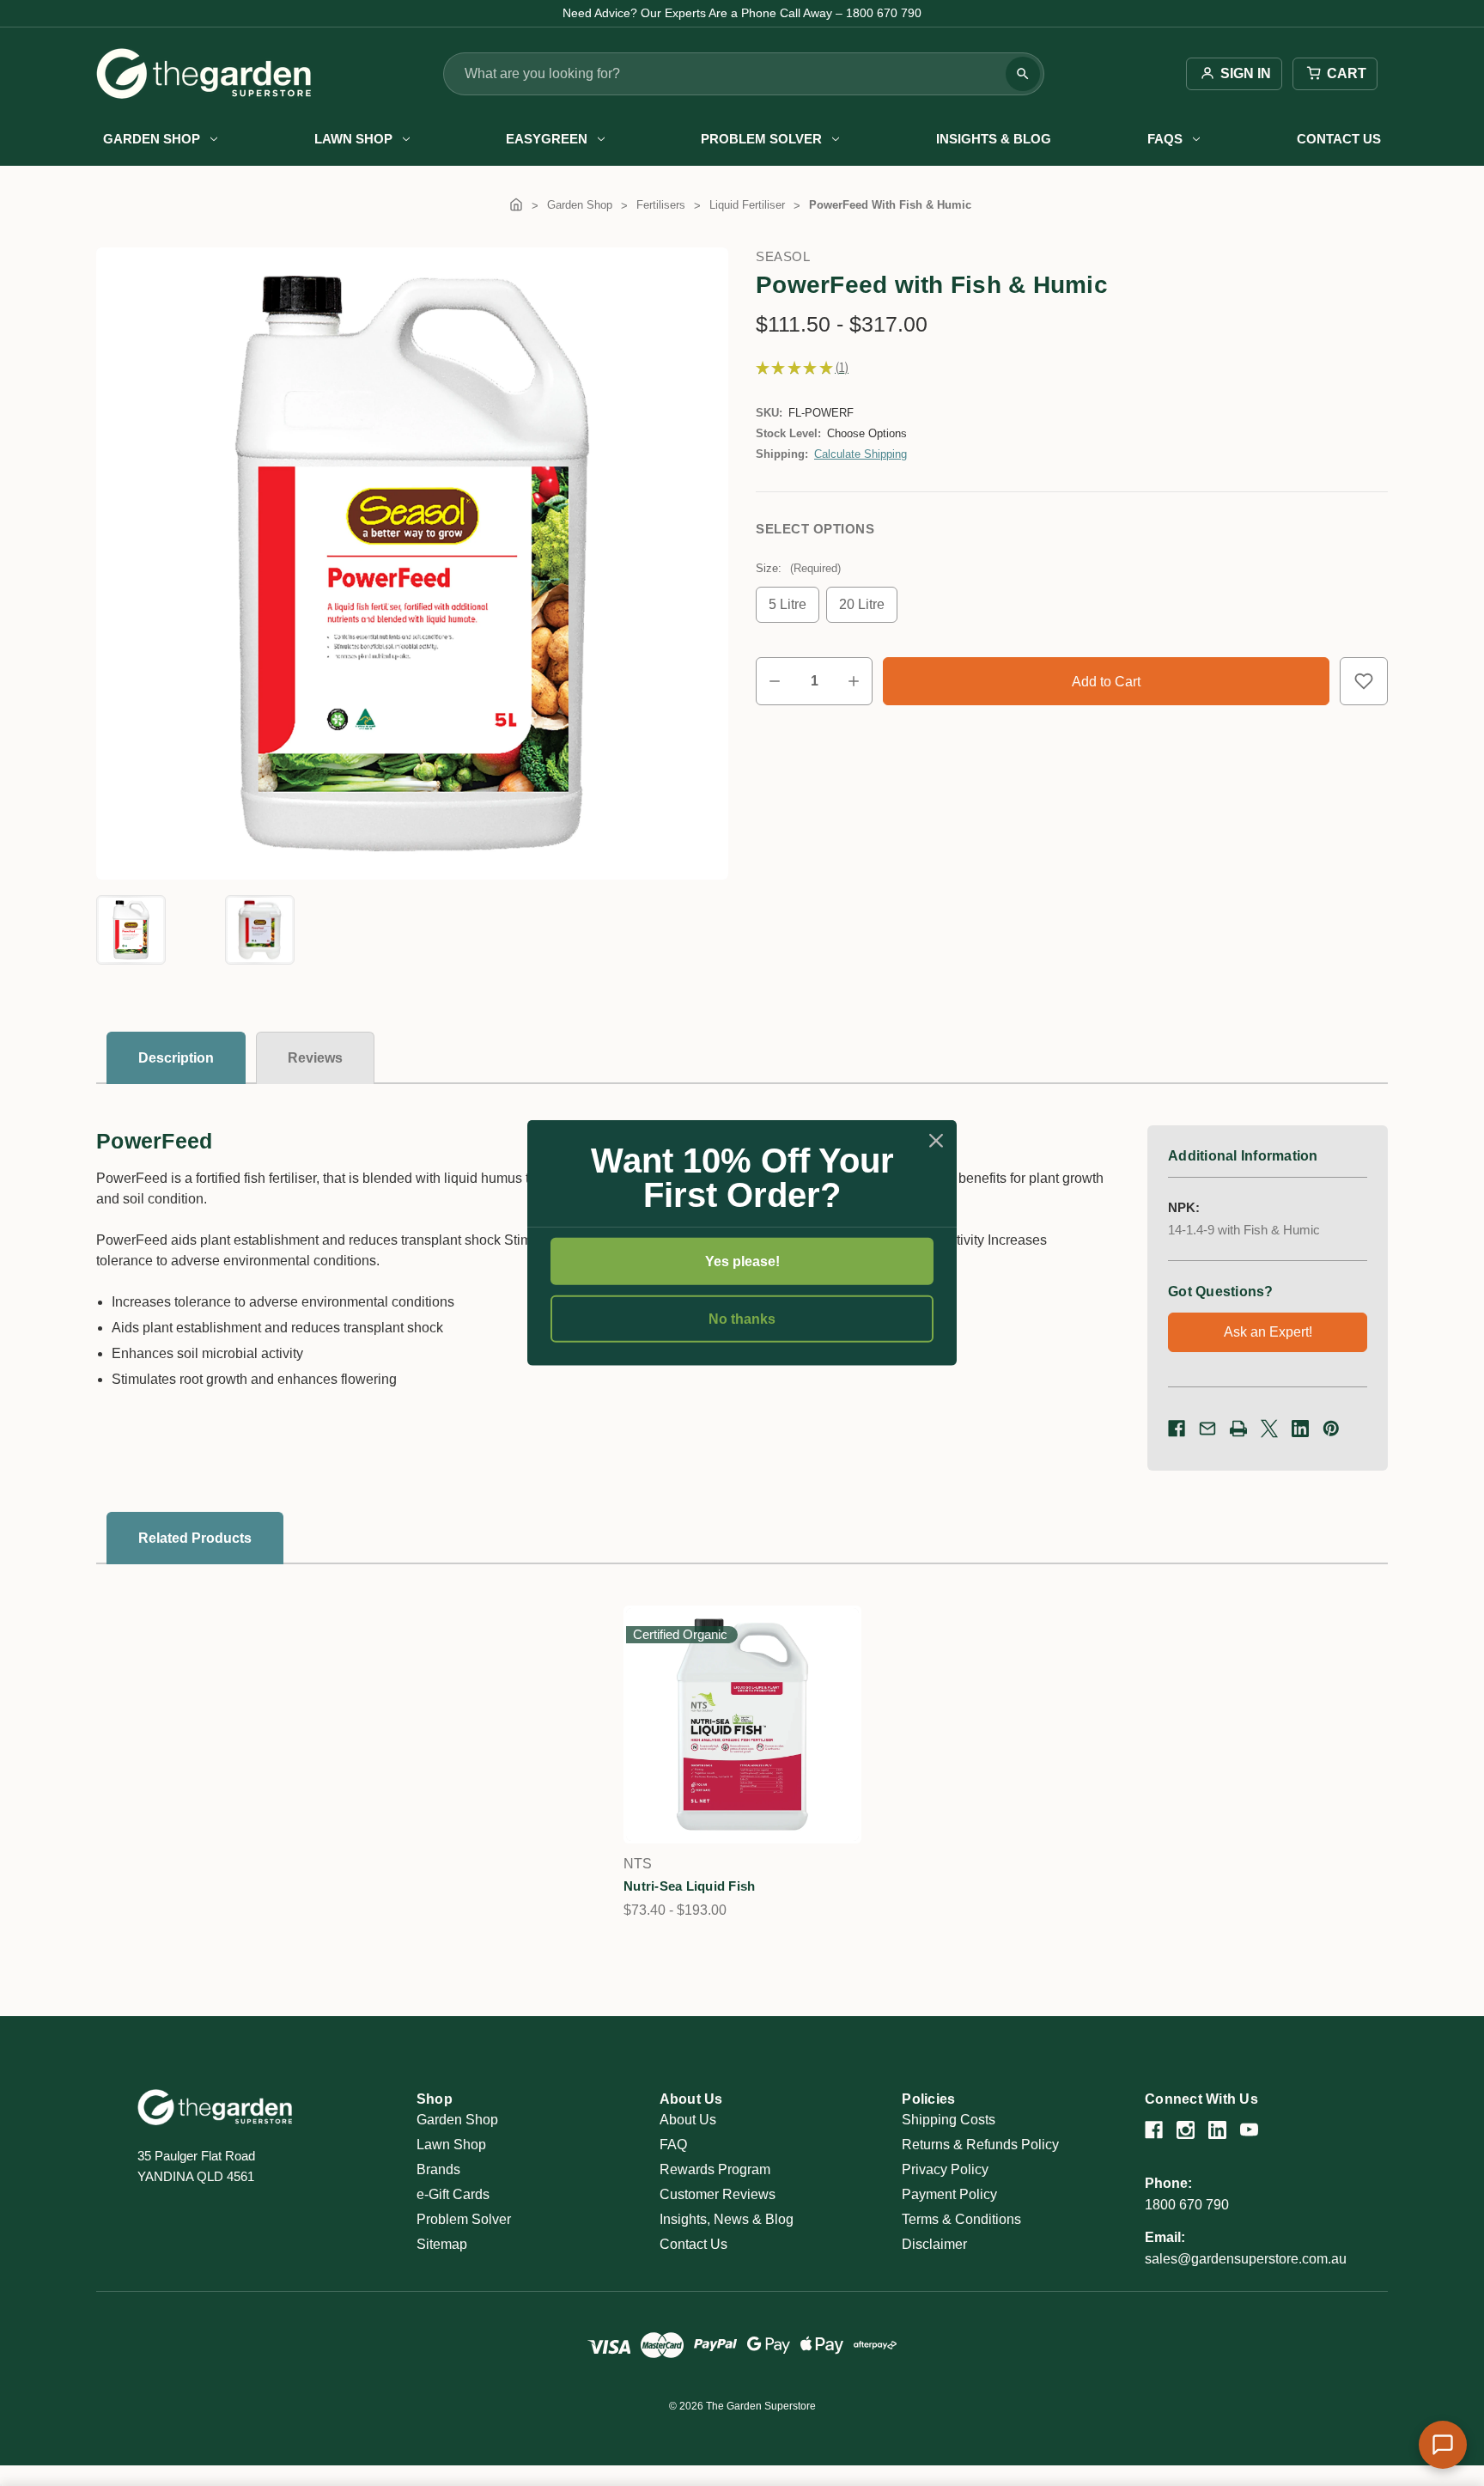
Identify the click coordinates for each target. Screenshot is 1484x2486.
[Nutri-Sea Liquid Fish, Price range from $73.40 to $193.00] (742, 1724)
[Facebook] (1177, 1429)
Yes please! (742, 1261)
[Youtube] (1249, 2130)
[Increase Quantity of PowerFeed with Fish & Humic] (854, 681)
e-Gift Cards (453, 2194)
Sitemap (442, 2244)
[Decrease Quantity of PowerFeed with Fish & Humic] (775, 681)
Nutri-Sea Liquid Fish (689, 1886)
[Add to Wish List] (1364, 681)
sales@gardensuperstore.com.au (1246, 2259)
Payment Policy (949, 2194)
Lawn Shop (353, 139)
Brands (438, 2169)
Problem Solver (761, 139)
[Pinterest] (1331, 1429)
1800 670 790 (1187, 2205)
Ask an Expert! (1268, 1332)
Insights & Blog (994, 139)
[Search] (1023, 74)
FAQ (673, 2145)
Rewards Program (715, 2169)
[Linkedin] (1300, 1429)
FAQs (1165, 139)
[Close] (936, 1141)
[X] (1269, 1429)
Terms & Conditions (961, 2219)
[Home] (516, 205)
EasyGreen (547, 139)
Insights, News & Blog (727, 2219)
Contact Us (1339, 139)
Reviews (315, 1058)
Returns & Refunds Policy (980, 2145)
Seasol (783, 256)
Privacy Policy (945, 2169)
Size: (798, 568)
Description (176, 1058)
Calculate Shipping (861, 454)
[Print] (1238, 1429)
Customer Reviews (718, 2194)
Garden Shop (152, 139)
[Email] (1207, 1429)
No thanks (742, 1319)
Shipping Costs (949, 2120)
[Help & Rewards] (1443, 2445)
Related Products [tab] (195, 1538)
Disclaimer (934, 2244)
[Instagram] (1186, 2130)
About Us (688, 2120)
